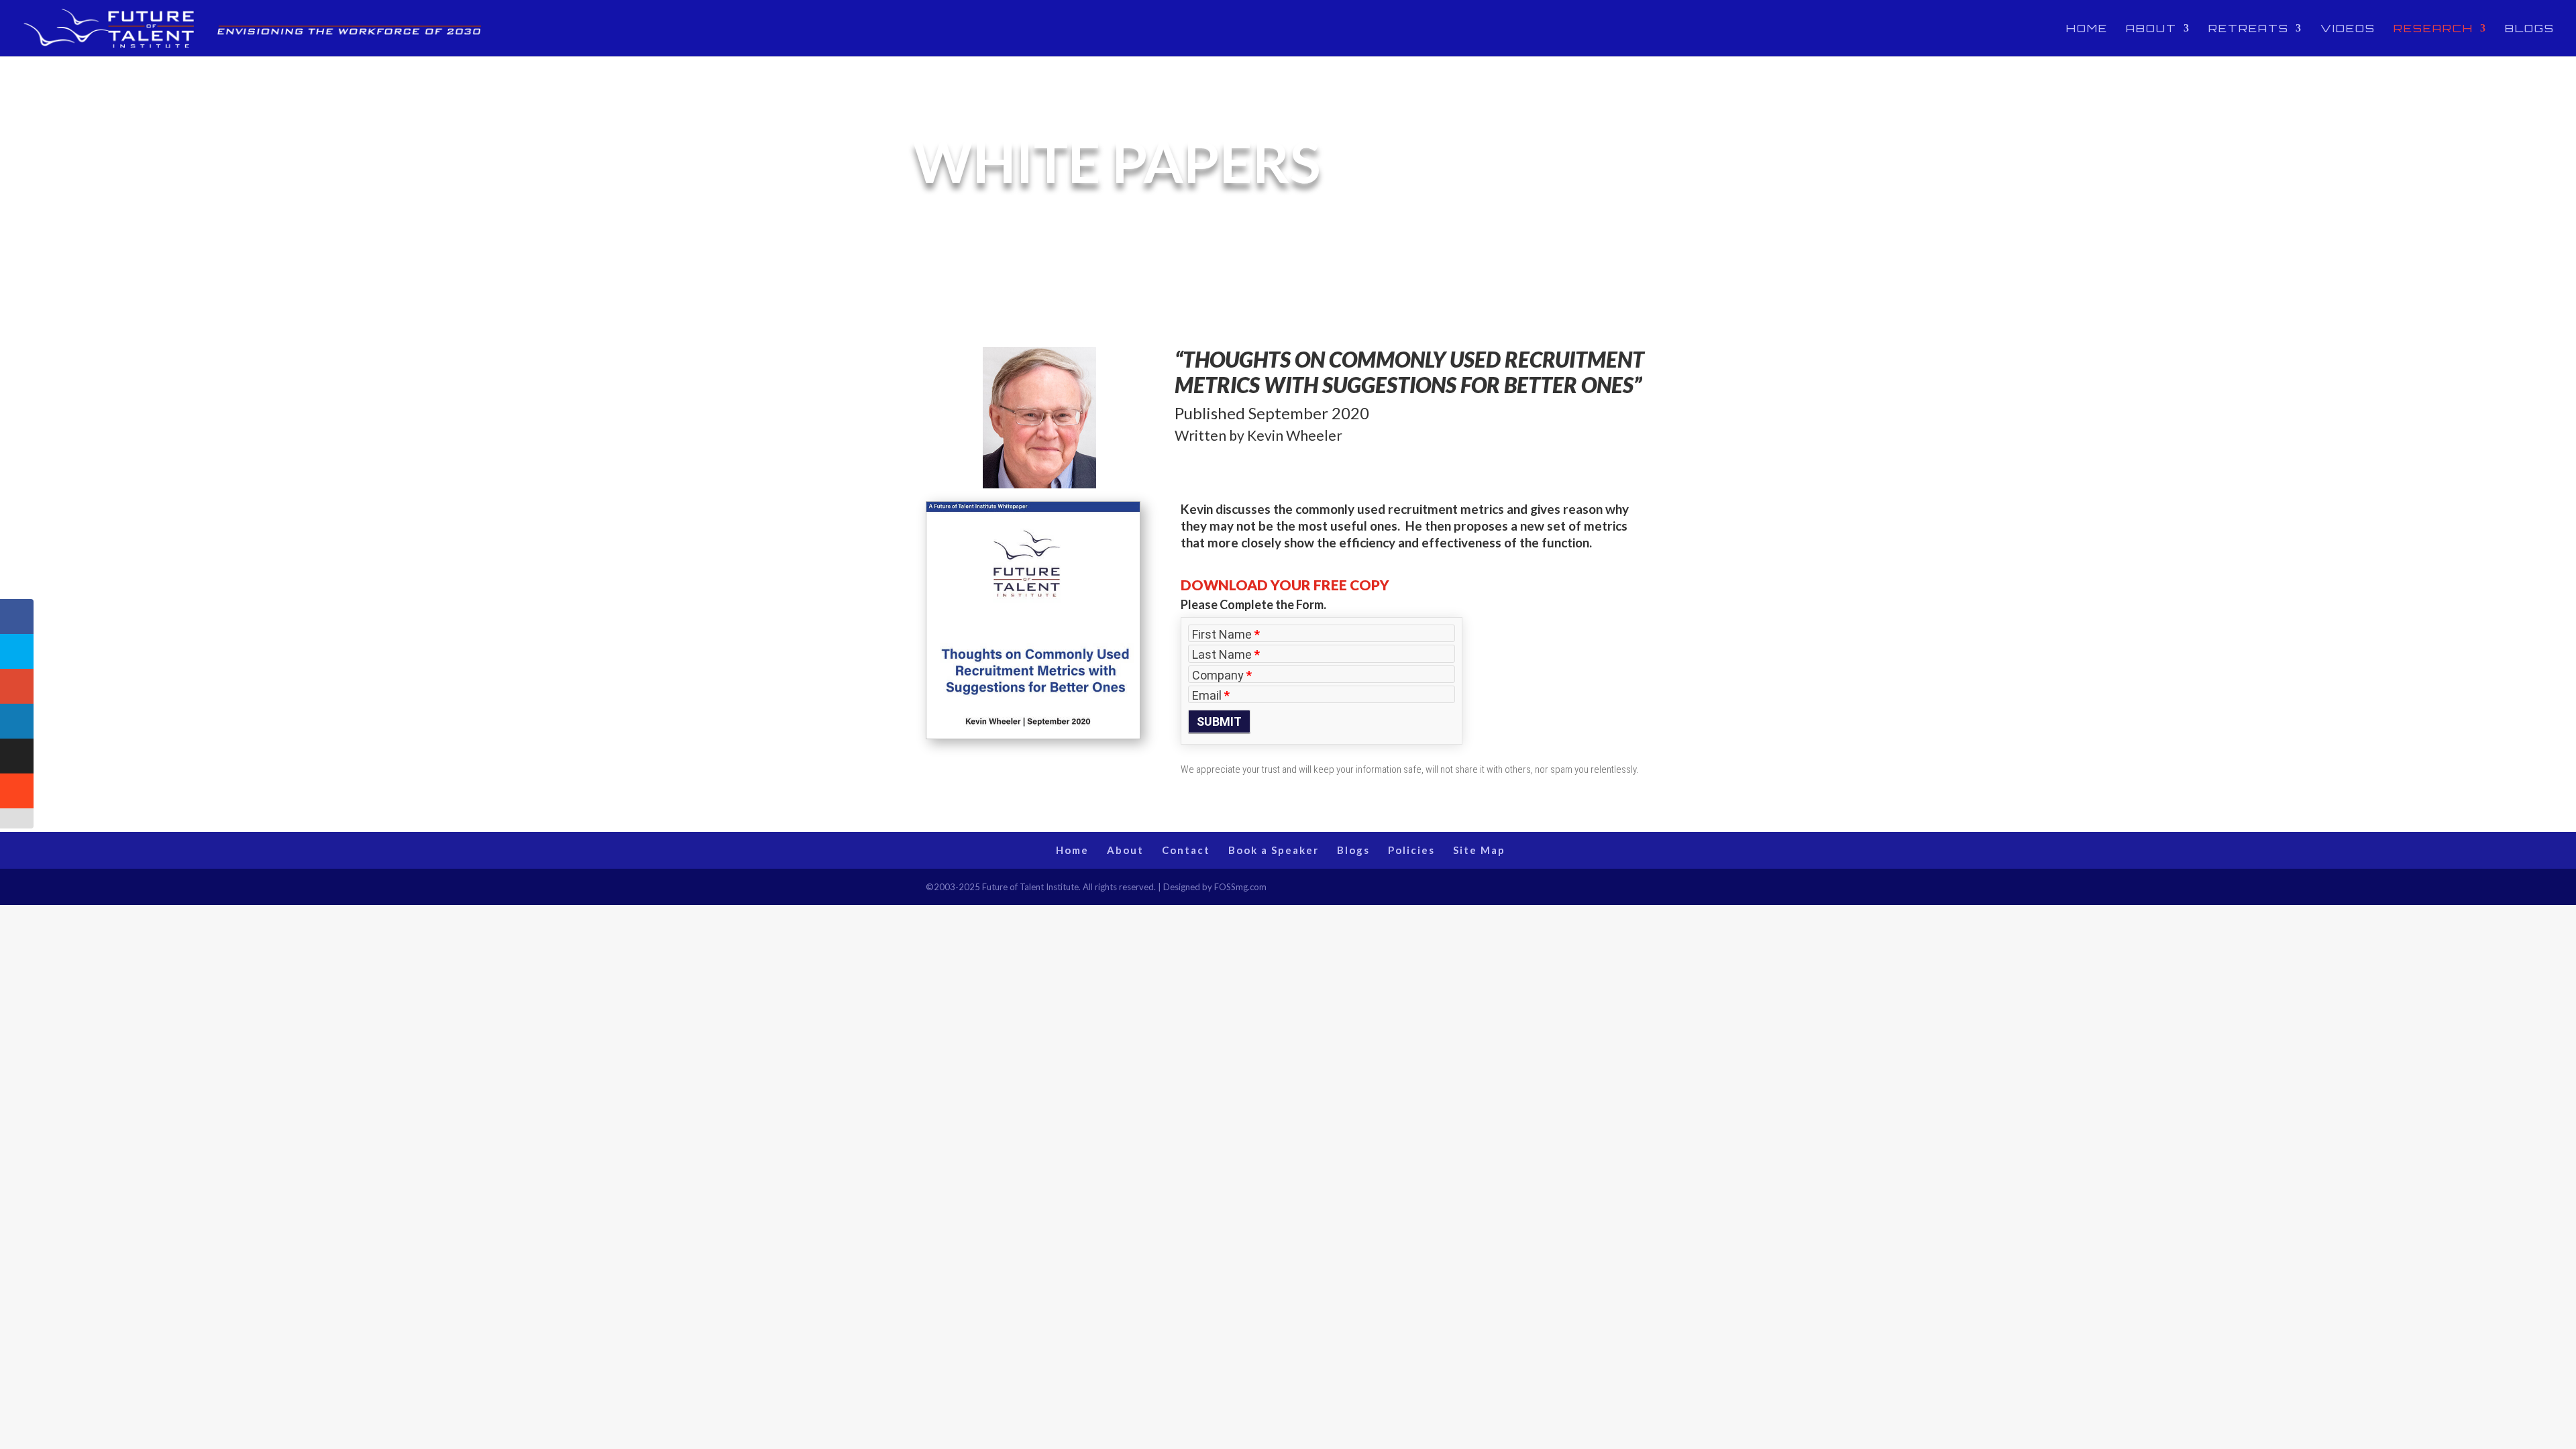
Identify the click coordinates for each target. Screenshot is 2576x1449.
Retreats (2249, 29)
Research (2433, 29)
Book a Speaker (1274, 850)
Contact (1186, 850)
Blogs (2530, 29)
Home (2087, 29)
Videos (2348, 29)
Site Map (1479, 850)
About (2151, 29)
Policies (1411, 850)
